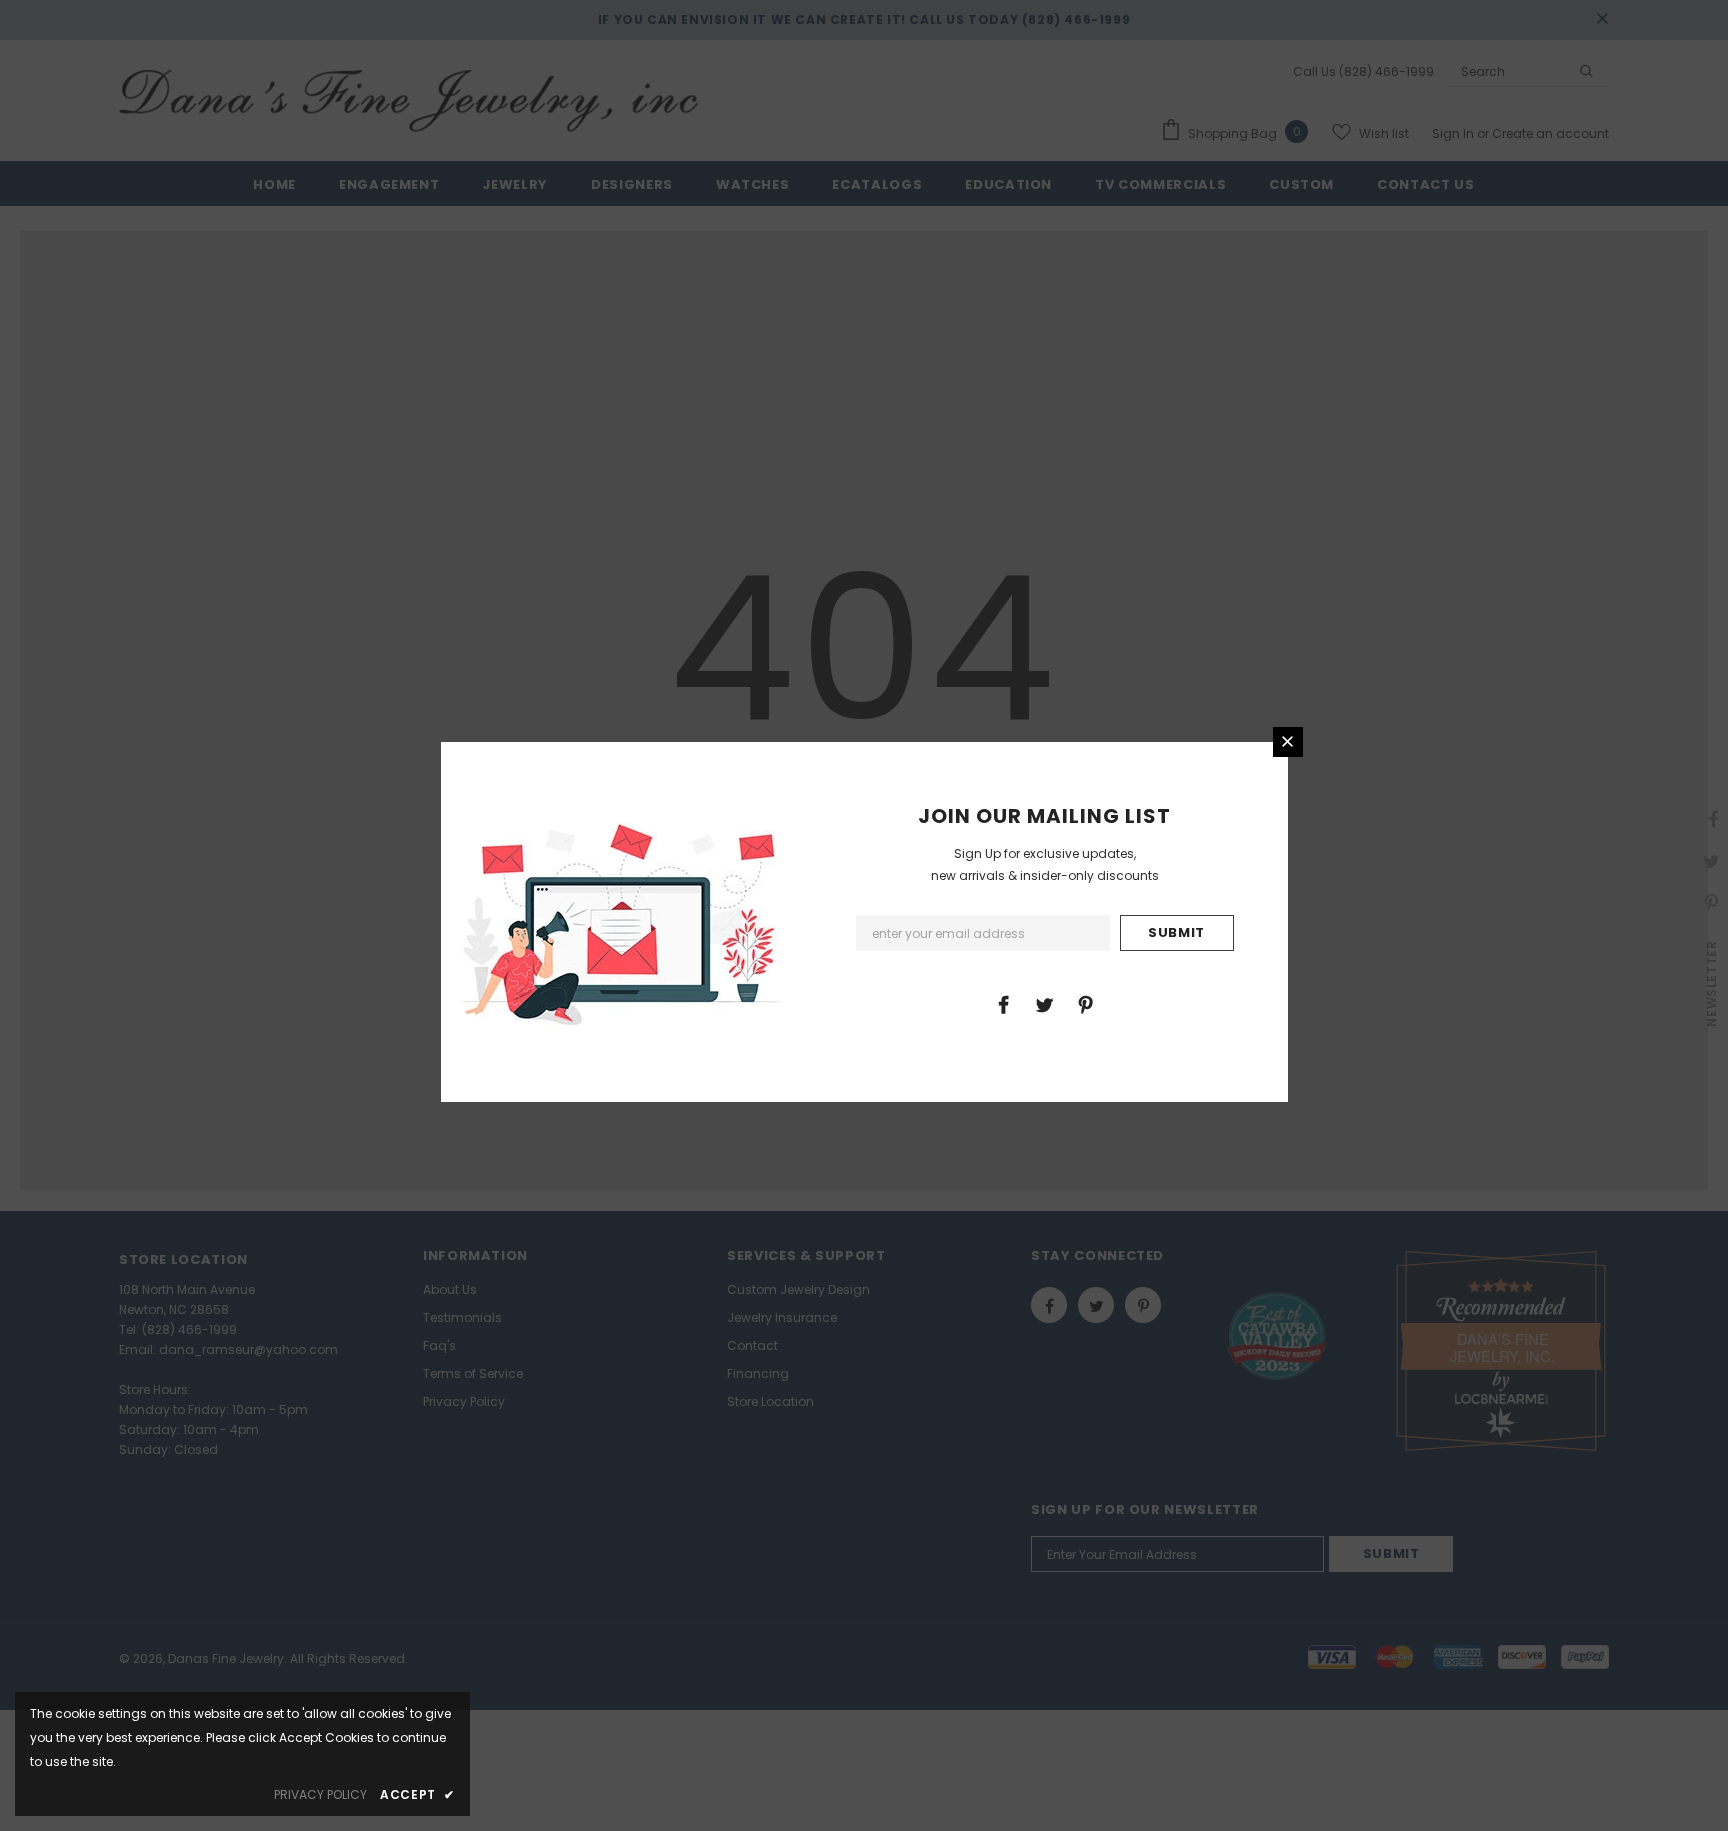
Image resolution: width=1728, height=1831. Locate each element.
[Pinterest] (1085, 1004)
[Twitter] (1044, 1004)
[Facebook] (1003, 1004)
